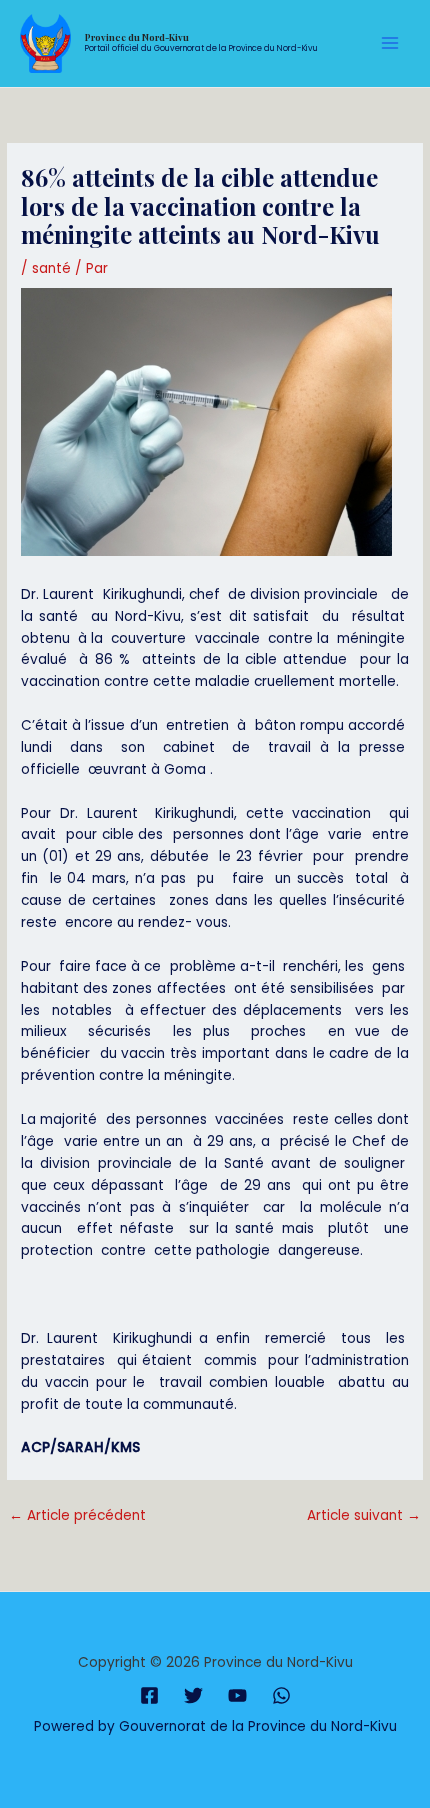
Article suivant (364, 1515)
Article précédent (77, 1515)
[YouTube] (237, 1695)
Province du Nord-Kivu (137, 37)
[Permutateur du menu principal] (390, 43)
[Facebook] (149, 1695)
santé (51, 268)
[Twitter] (193, 1695)
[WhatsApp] (281, 1695)
